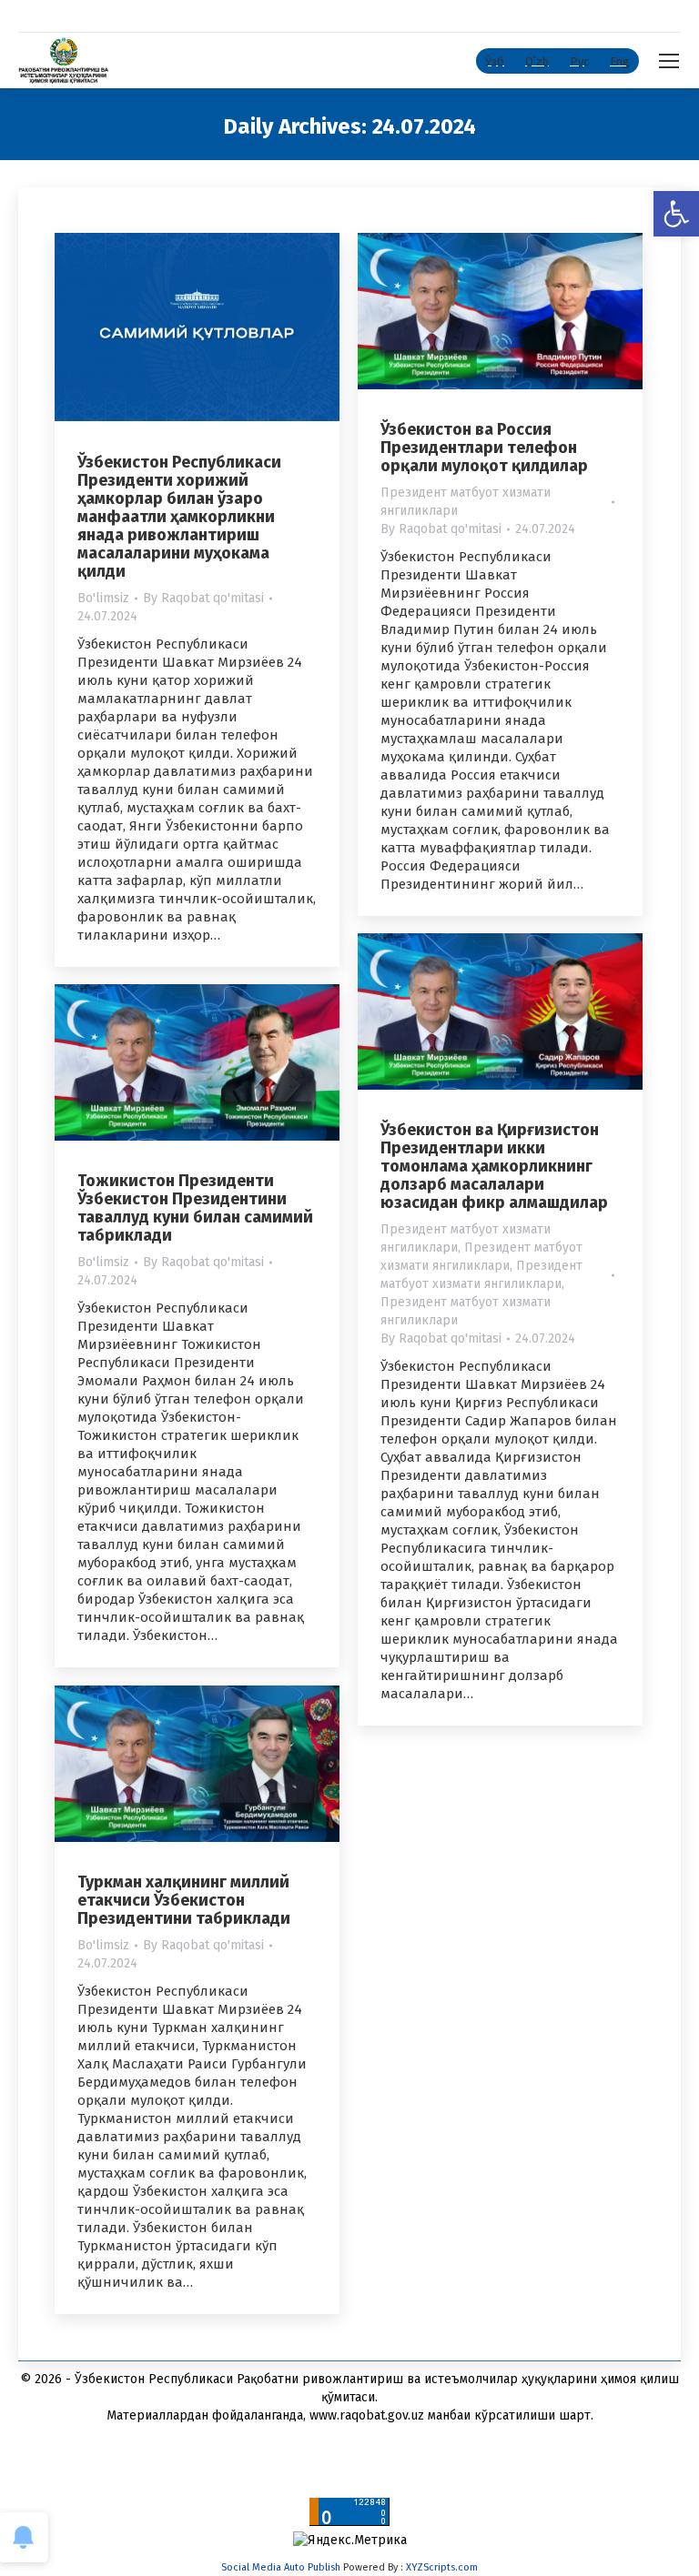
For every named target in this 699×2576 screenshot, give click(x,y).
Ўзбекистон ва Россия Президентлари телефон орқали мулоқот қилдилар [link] (484, 448)
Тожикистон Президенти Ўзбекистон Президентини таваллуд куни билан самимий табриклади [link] (195, 1208)
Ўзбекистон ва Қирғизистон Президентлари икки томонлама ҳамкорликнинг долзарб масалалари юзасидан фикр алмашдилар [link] (494, 1166)
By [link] (203, 598)
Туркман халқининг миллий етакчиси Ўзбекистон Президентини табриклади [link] (184, 1900)
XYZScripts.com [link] (442, 2567)
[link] (676, 214)
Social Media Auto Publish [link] (281, 2567)
